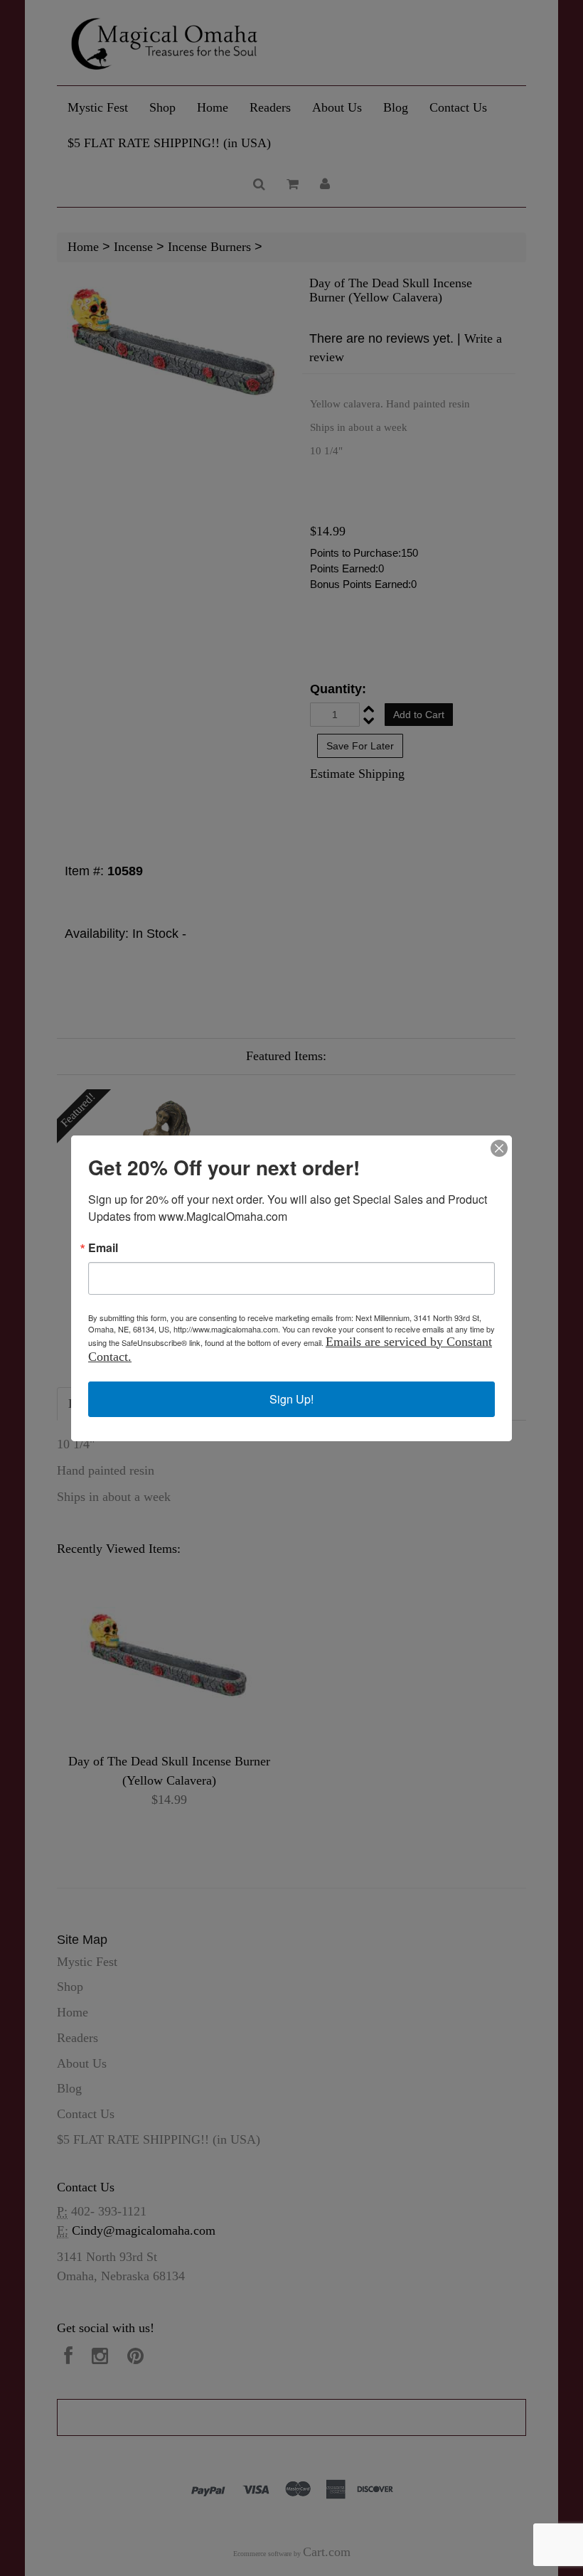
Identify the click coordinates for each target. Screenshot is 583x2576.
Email (103, 1248)
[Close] (499, 1148)
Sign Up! (291, 1399)
